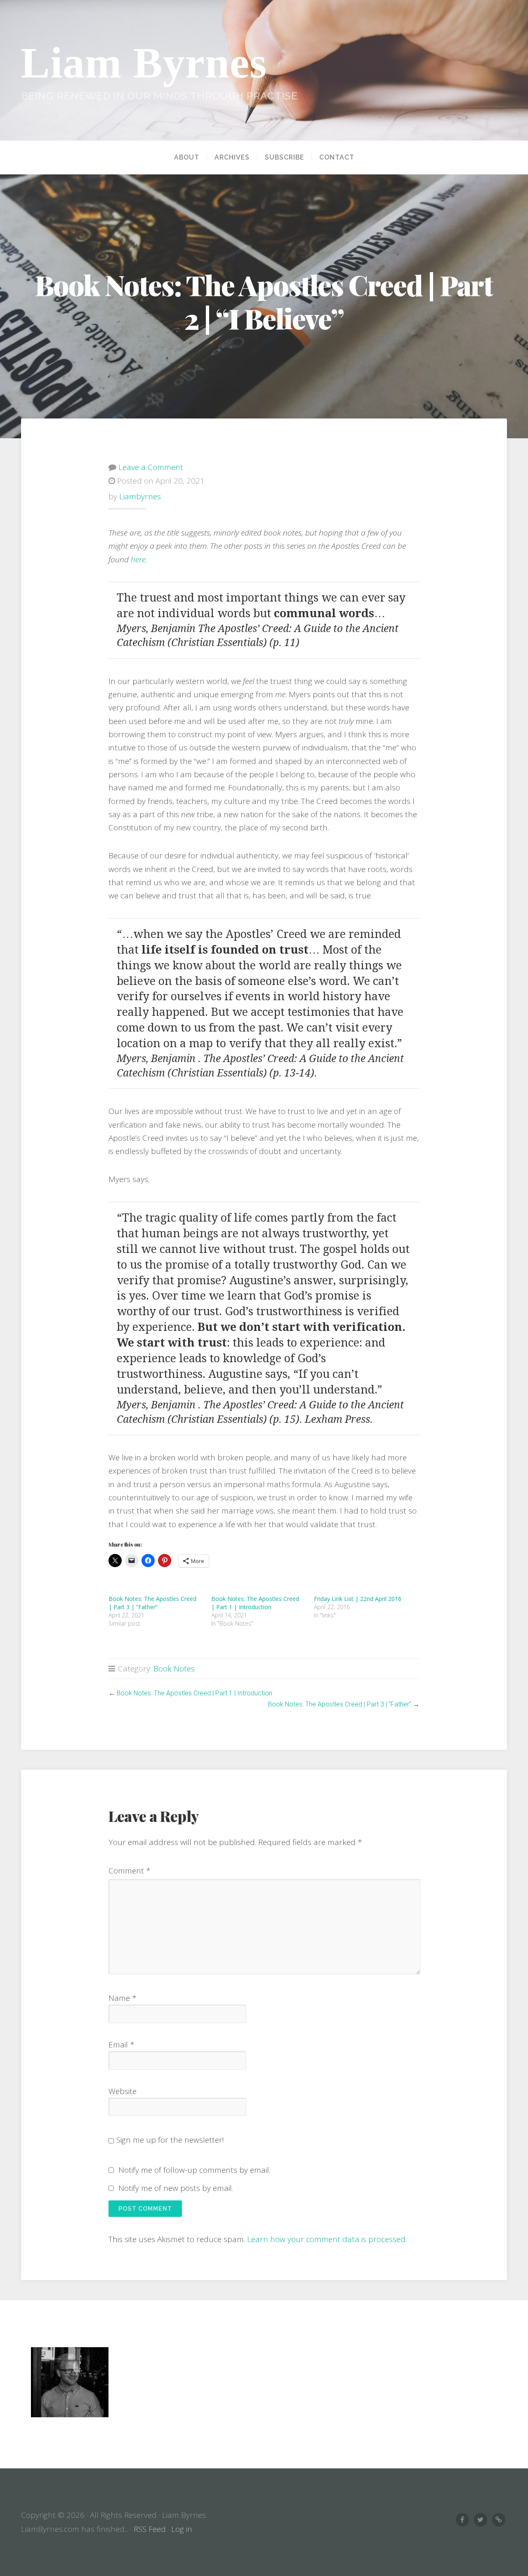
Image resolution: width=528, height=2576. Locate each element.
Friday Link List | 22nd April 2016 (358, 1599)
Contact (337, 157)
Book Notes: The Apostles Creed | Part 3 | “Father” (152, 1603)
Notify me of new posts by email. (176, 2188)
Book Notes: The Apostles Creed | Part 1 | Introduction (255, 1603)
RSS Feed (150, 2529)
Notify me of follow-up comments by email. (194, 2170)
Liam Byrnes (144, 63)
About (187, 157)
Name (123, 1998)
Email (121, 2045)
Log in (182, 2529)
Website (123, 2091)
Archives (232, 157)
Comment (130, 1871)
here (138, 559)
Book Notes (174, 1669)
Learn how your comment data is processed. (327, 2239)
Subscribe (284, 157)
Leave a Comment (151, 467)
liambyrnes (140, 496)
